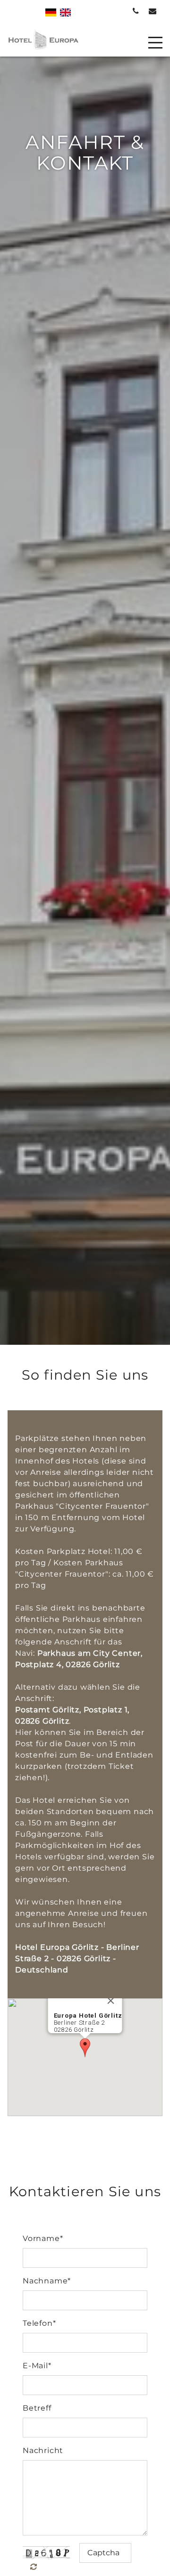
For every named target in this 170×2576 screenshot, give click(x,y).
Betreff (37, 2408)
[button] (85, 2048)
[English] (65, 12)
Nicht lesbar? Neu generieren (39, 2567)
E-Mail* (37, 2366)
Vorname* (43, 2238)
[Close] (111, 2001)
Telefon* (39, 2323)
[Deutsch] (51, 12)
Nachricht (43, 2450)
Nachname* (47, 2281)
